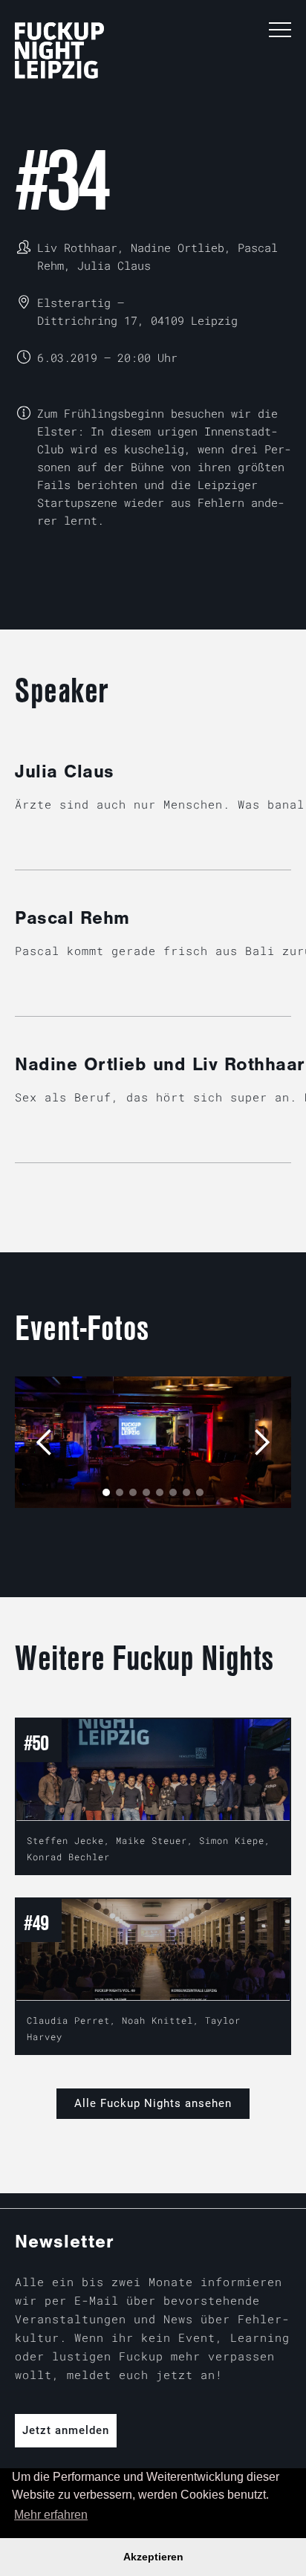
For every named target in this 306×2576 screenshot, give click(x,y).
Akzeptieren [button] (153, 2557)
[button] (280, 30)
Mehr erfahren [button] (51, 2515)
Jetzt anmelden (66, 2430)
